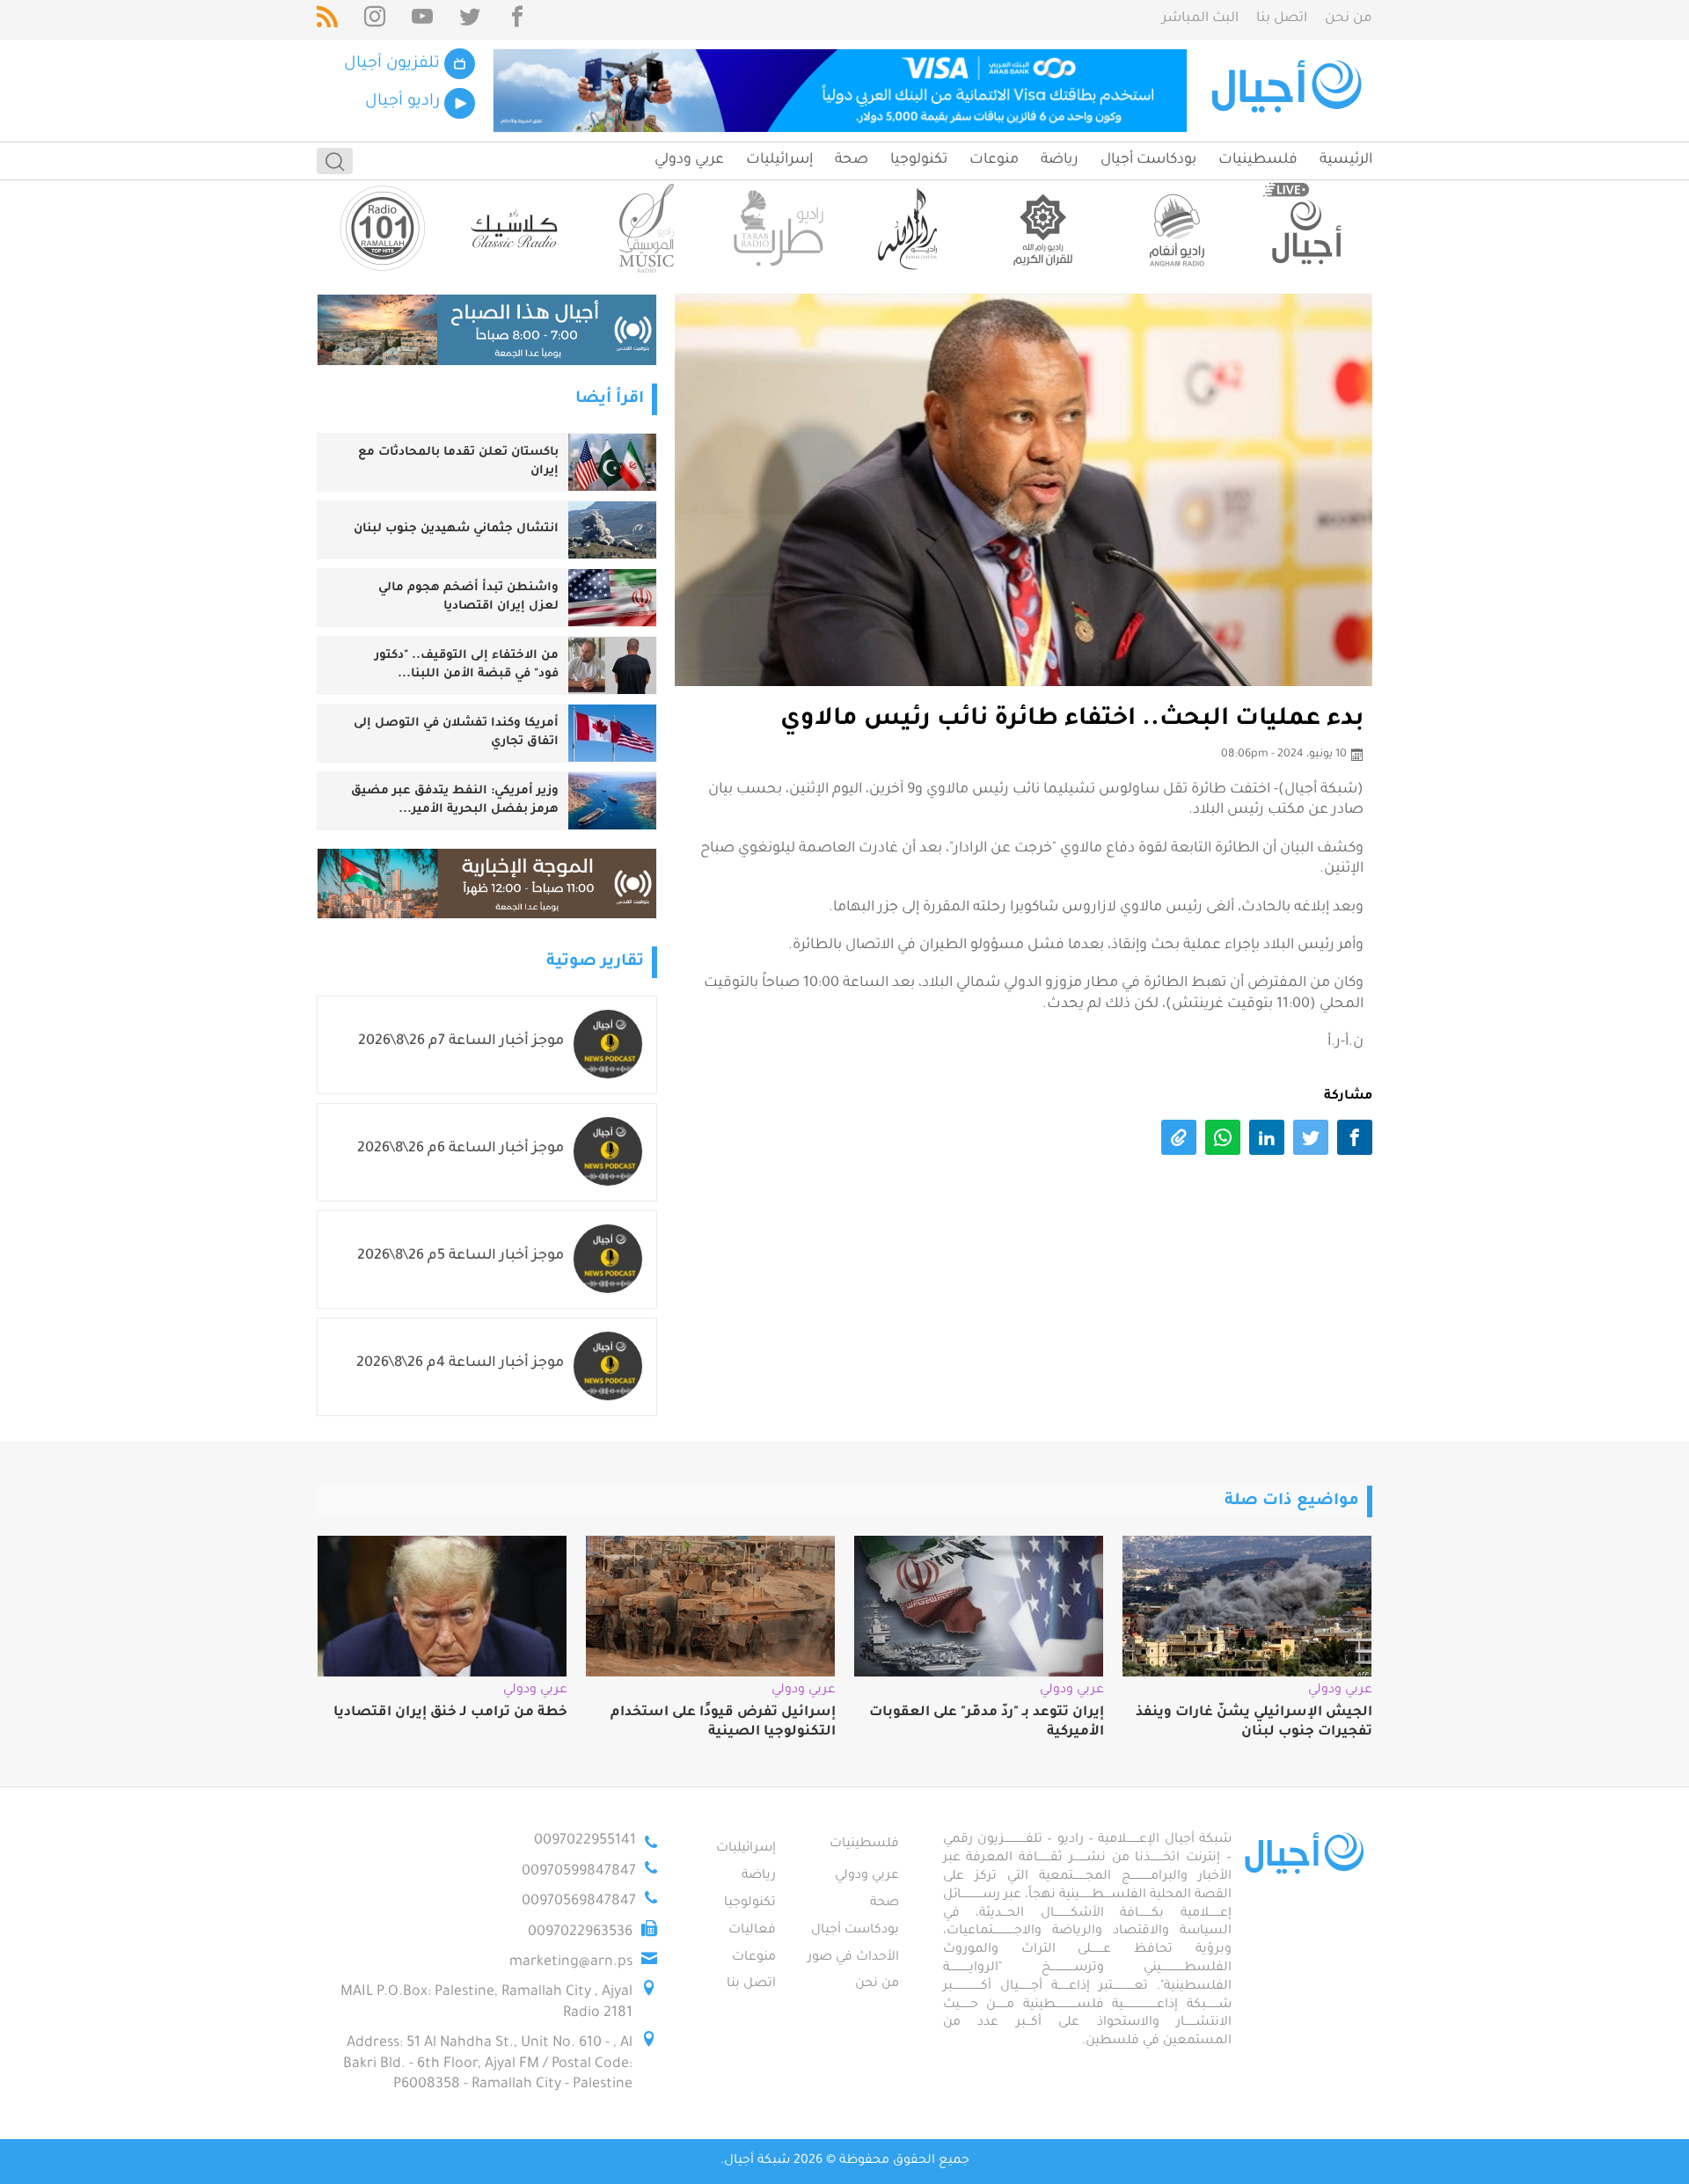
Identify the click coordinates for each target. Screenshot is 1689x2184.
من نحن (1349, 19)
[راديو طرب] (779, 228)
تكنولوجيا (919, 160)
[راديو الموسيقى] (647, 228)
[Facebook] (517, 20)
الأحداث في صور (853, 1958)
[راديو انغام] (1174, 228)
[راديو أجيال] (1306, 228)
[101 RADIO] (383, 228)
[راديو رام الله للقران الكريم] (1042, 228)
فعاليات (752, 1931)
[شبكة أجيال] (1289, 91)
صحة (852, 160)
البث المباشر (1200, 19)
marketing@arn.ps (571, 1962)
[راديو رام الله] (910, 228)
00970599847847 (579, 1872)
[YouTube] (422, 20)
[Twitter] (470, 20)
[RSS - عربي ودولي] (327, 20)
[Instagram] (375, 20)
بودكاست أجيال (1148, 160)
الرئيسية (1346, 160)
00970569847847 (579, 1902)
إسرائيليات (779, 160)
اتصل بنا (1282, 19)
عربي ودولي (689, 160)
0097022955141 (585, 1841)
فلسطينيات (1258, 160)
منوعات (994, 160)
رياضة (1060, 160)
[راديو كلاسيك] (515, 228)
